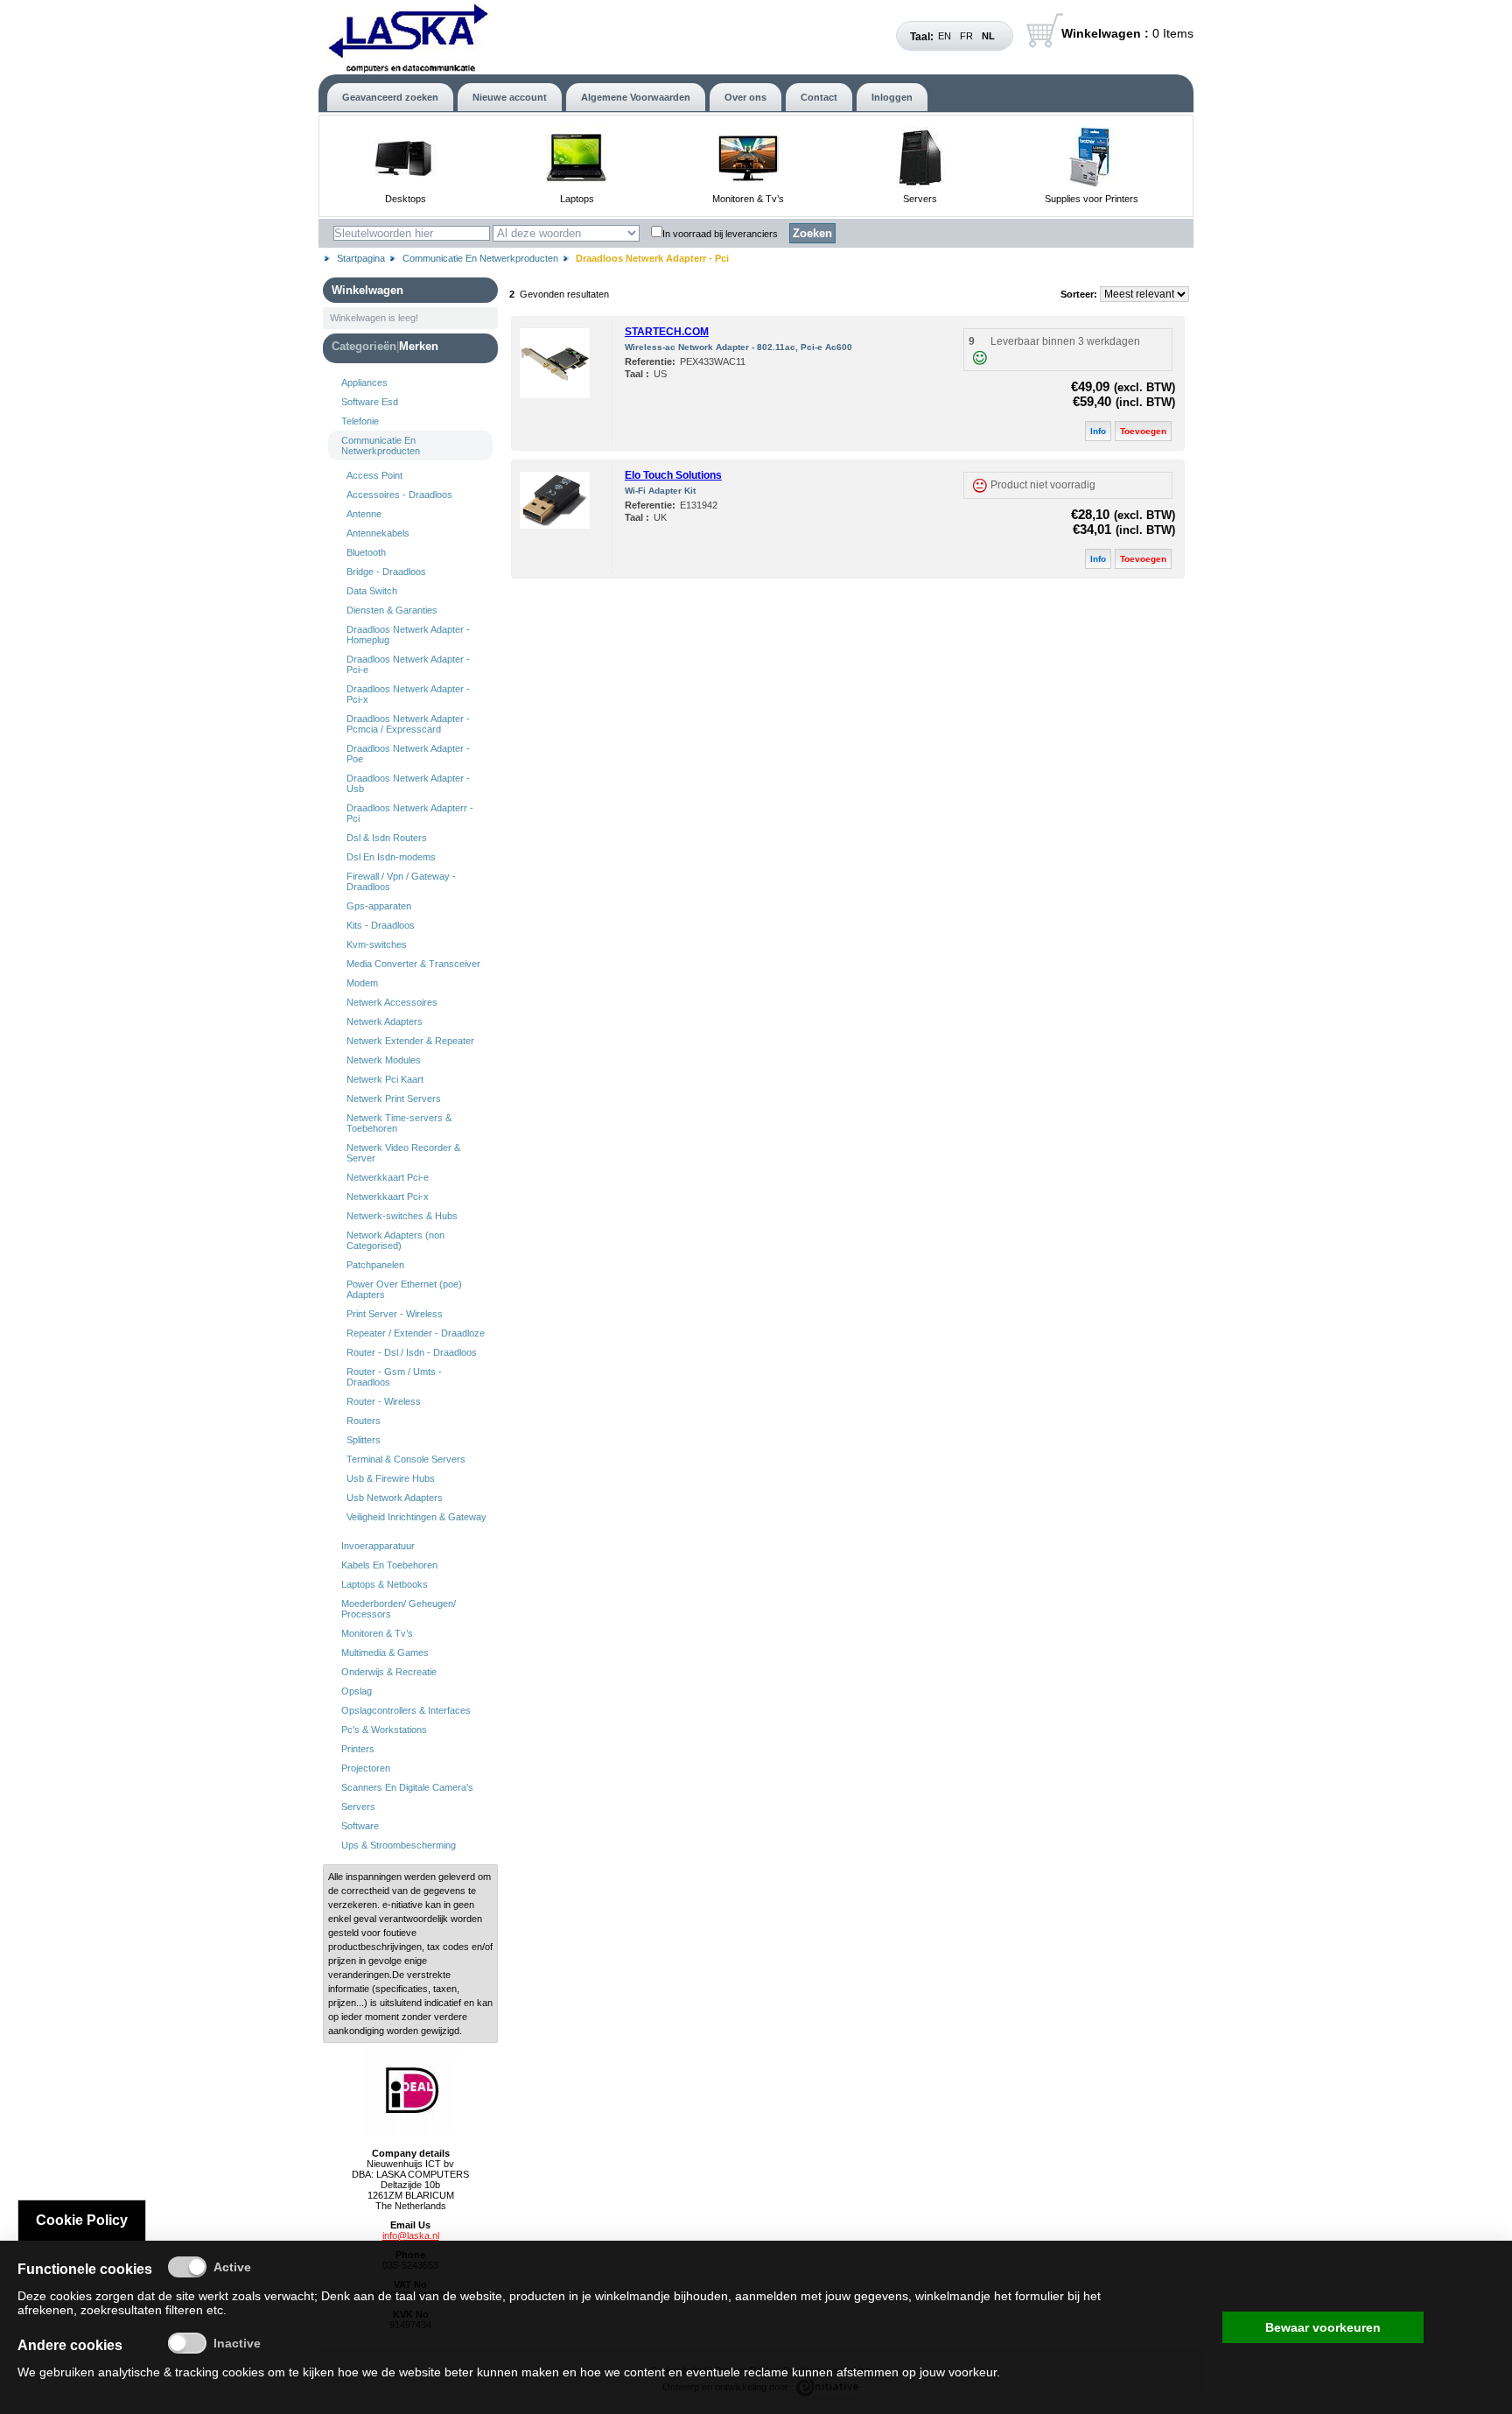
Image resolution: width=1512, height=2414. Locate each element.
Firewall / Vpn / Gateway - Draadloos (401, 881)
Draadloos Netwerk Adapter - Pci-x (408, 694)
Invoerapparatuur (378, 1546)
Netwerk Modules (384, 1060)
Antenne (364, 514)
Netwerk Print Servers (394, 1098)
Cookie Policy (82, 2220)
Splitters (364, 1440)
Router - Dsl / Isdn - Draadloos (412, 1352)
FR (966, 36)
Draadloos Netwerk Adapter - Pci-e (408, 664)
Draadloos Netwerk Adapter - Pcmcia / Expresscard (408, 724)
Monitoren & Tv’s (748, 199)
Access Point (374, 475)
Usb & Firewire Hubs (391, 1478)
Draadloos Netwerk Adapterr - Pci (410, 813)
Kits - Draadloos (381, 925)
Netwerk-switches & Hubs (402, 1216)
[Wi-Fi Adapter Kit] (555, 525)
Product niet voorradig (1043, 485)
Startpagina (361, 258)
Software (360, 1826)
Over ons (745, 97)
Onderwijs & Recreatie (389, 1672)
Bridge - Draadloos (386, 572)
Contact (819, 97)
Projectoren (366, 1768)
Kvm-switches (377, 944)
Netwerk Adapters (385, 1021)
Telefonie (360, 421)
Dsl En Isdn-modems (391, 857)
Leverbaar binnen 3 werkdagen (1065, 341)
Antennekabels (378, 533)
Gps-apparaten (379, 906)
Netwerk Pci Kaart (385, 1079)
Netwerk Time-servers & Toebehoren (399, 1123)
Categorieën (364, 346)
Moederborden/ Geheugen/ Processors (399, 1609)
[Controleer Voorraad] (980, 358)
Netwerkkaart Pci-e (388, 1177)
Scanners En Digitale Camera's (407, 1787)
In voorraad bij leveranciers (720, 234)
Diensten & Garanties (392, 610)
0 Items (1127, 33)
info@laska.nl (411, 2235)
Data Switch (372, 591)
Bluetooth (366, 552)
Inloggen (892, 97)
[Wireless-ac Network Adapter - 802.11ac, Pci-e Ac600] (555, 395)
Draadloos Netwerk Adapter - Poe (408, 754)
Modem (362, 983)
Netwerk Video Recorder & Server (403, 1153)
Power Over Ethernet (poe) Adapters (404, 1289)
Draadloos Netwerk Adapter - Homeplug (408, 635)
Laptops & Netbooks (385, 1584)
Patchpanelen (375, 1265)
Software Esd (370, 402)
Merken (419, 346)
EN (945, 36)
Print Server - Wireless (395, 1314)
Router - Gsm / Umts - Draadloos (394, 1377)
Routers (364, 1421)
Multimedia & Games (385, 1653)
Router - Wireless (384, 1401)
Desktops (406, 199)
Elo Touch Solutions (673, 475)
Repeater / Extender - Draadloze (416, 1333)
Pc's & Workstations (384, 1730)
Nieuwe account (510, 97)
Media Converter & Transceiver (413, 964)
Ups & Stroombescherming (399, 1845)
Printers (358, 1749)
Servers (920, 199)
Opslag (357, 1691)
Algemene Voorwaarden (636, 97)
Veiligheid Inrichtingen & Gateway (416, 1517)
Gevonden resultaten (564, 294)
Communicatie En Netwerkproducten (480, 258)
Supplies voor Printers (1092, 199)
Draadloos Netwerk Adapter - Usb (408, 783)
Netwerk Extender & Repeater (410, 1041)
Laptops (577, 199)
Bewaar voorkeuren (1323, 2327)
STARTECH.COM (667, 332)
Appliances (364, 382)
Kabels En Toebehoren (389, 1565)
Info (1098, 431)
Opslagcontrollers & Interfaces (406, 1710)
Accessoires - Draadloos (399, 495)
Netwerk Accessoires (392, 1002)
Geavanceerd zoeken (390, 97)
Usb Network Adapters (395, 1498)
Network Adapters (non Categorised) (395, 1240)
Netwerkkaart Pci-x (388, 1196)
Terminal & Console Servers (406, 1459)
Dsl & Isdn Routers (387, 838)
